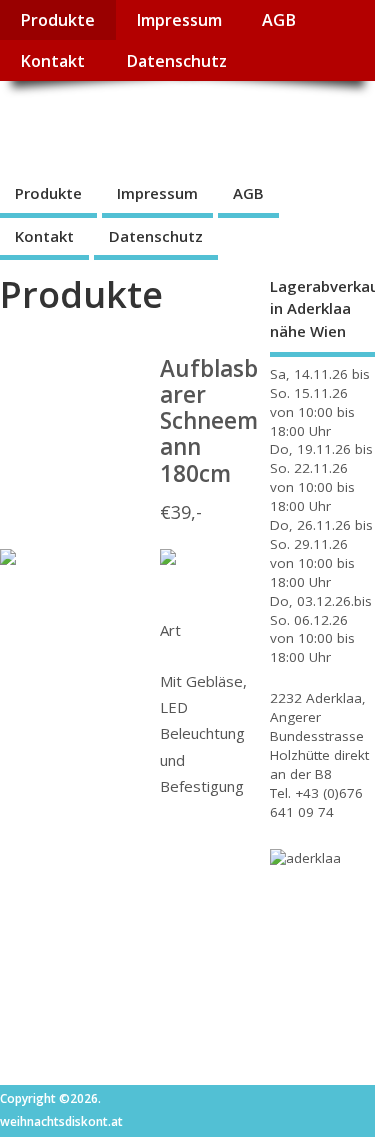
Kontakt (52, 61)
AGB (279, 20)
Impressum (179, 20)
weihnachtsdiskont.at (178, 125)
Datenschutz (176, 61)
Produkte (57, 20)
